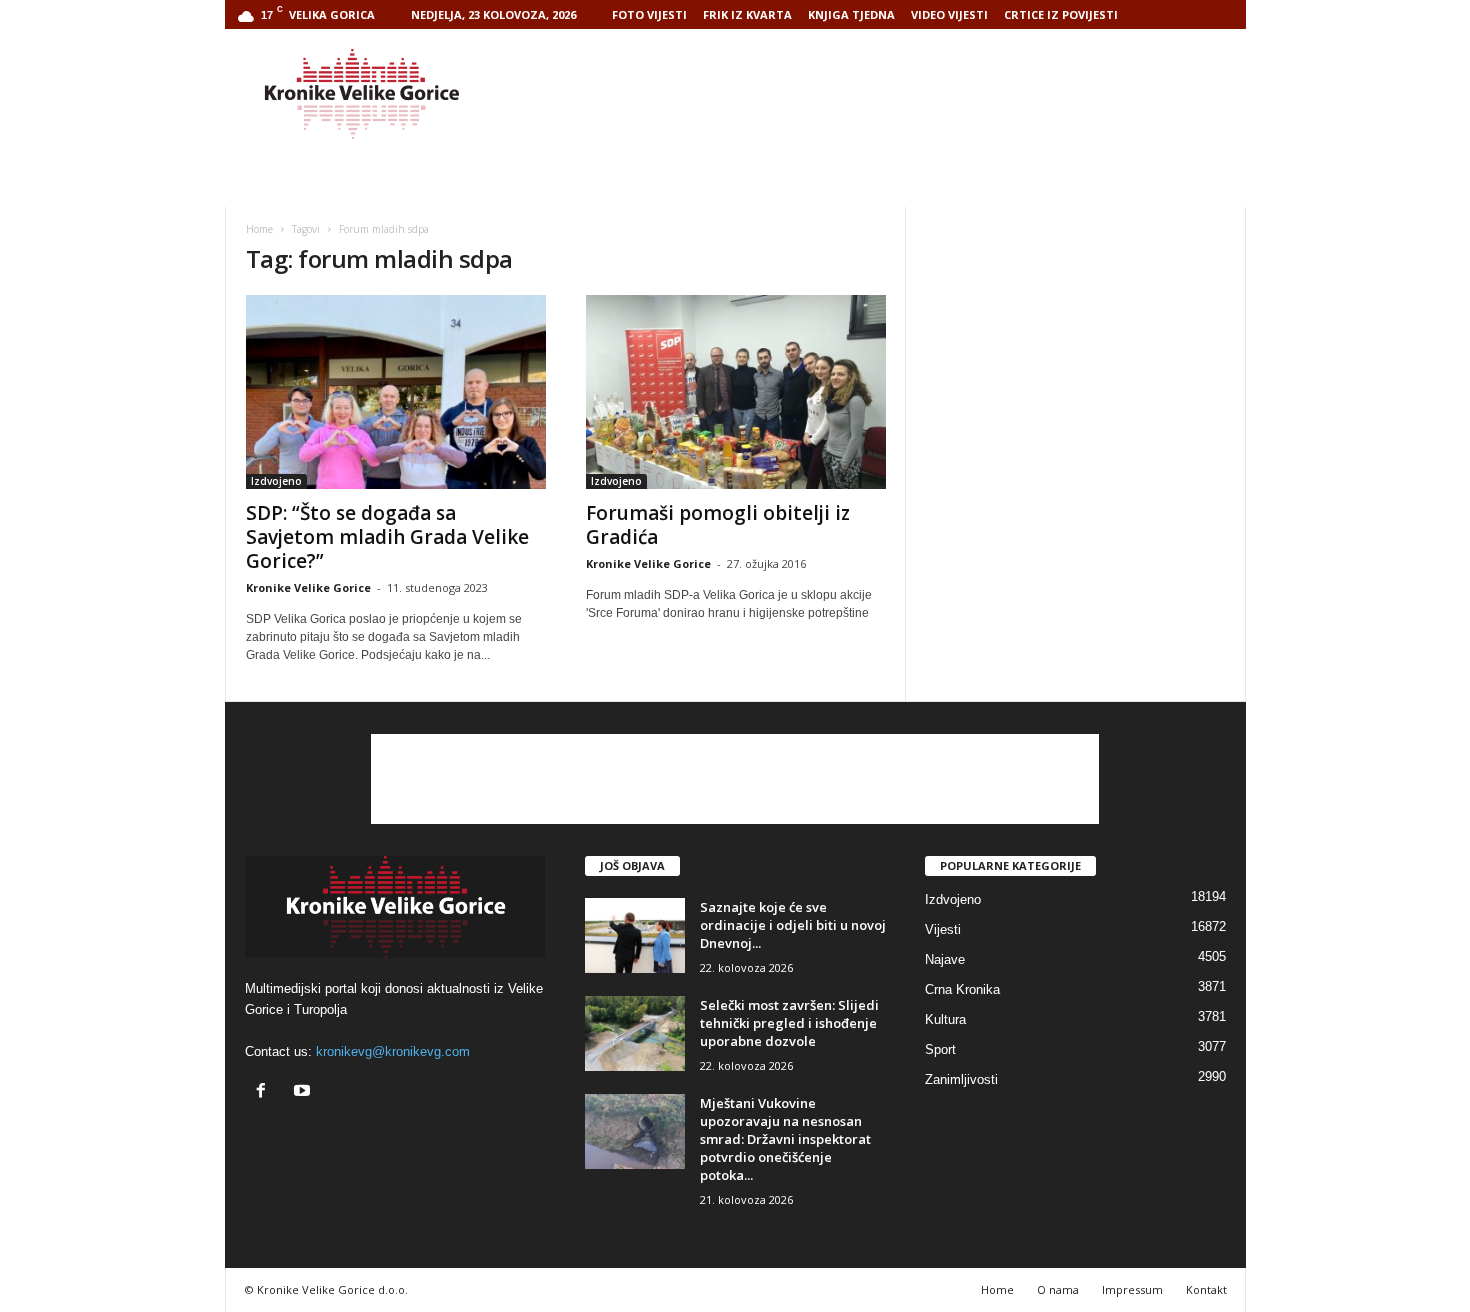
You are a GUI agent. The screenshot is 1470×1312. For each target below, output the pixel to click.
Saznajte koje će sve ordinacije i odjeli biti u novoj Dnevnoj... (793, 925)
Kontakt (1206, 1289)
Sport (940, 1049)
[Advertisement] (882, 94)
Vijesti (943, 929)
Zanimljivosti (961, 1079)
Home (259, 229)
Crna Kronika (962, 989)
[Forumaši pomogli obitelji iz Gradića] (736, 392)
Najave (945, 959)
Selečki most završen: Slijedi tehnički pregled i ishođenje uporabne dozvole (789, 1023)
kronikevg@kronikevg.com (393, 1051)
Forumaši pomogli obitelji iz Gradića (718, 525)
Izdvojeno (276, 481)
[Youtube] (304, 1092)
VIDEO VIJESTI (949, 14)
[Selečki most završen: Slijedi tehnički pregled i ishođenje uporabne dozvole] (635, 1033)
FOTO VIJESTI (649, 14)
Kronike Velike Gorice (308, 587)
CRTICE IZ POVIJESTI (1061, 14)
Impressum (1132, 1289)
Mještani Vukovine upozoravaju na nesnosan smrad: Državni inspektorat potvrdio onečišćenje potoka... (785, 1139)
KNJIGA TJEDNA (851, 14)
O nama (1058, 1289)
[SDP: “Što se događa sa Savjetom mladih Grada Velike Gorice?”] (396, 392)
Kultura (945, 1019)
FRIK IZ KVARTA (747, 14)
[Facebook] (265, 1092)
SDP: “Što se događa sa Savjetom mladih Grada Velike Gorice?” (387, 537)
